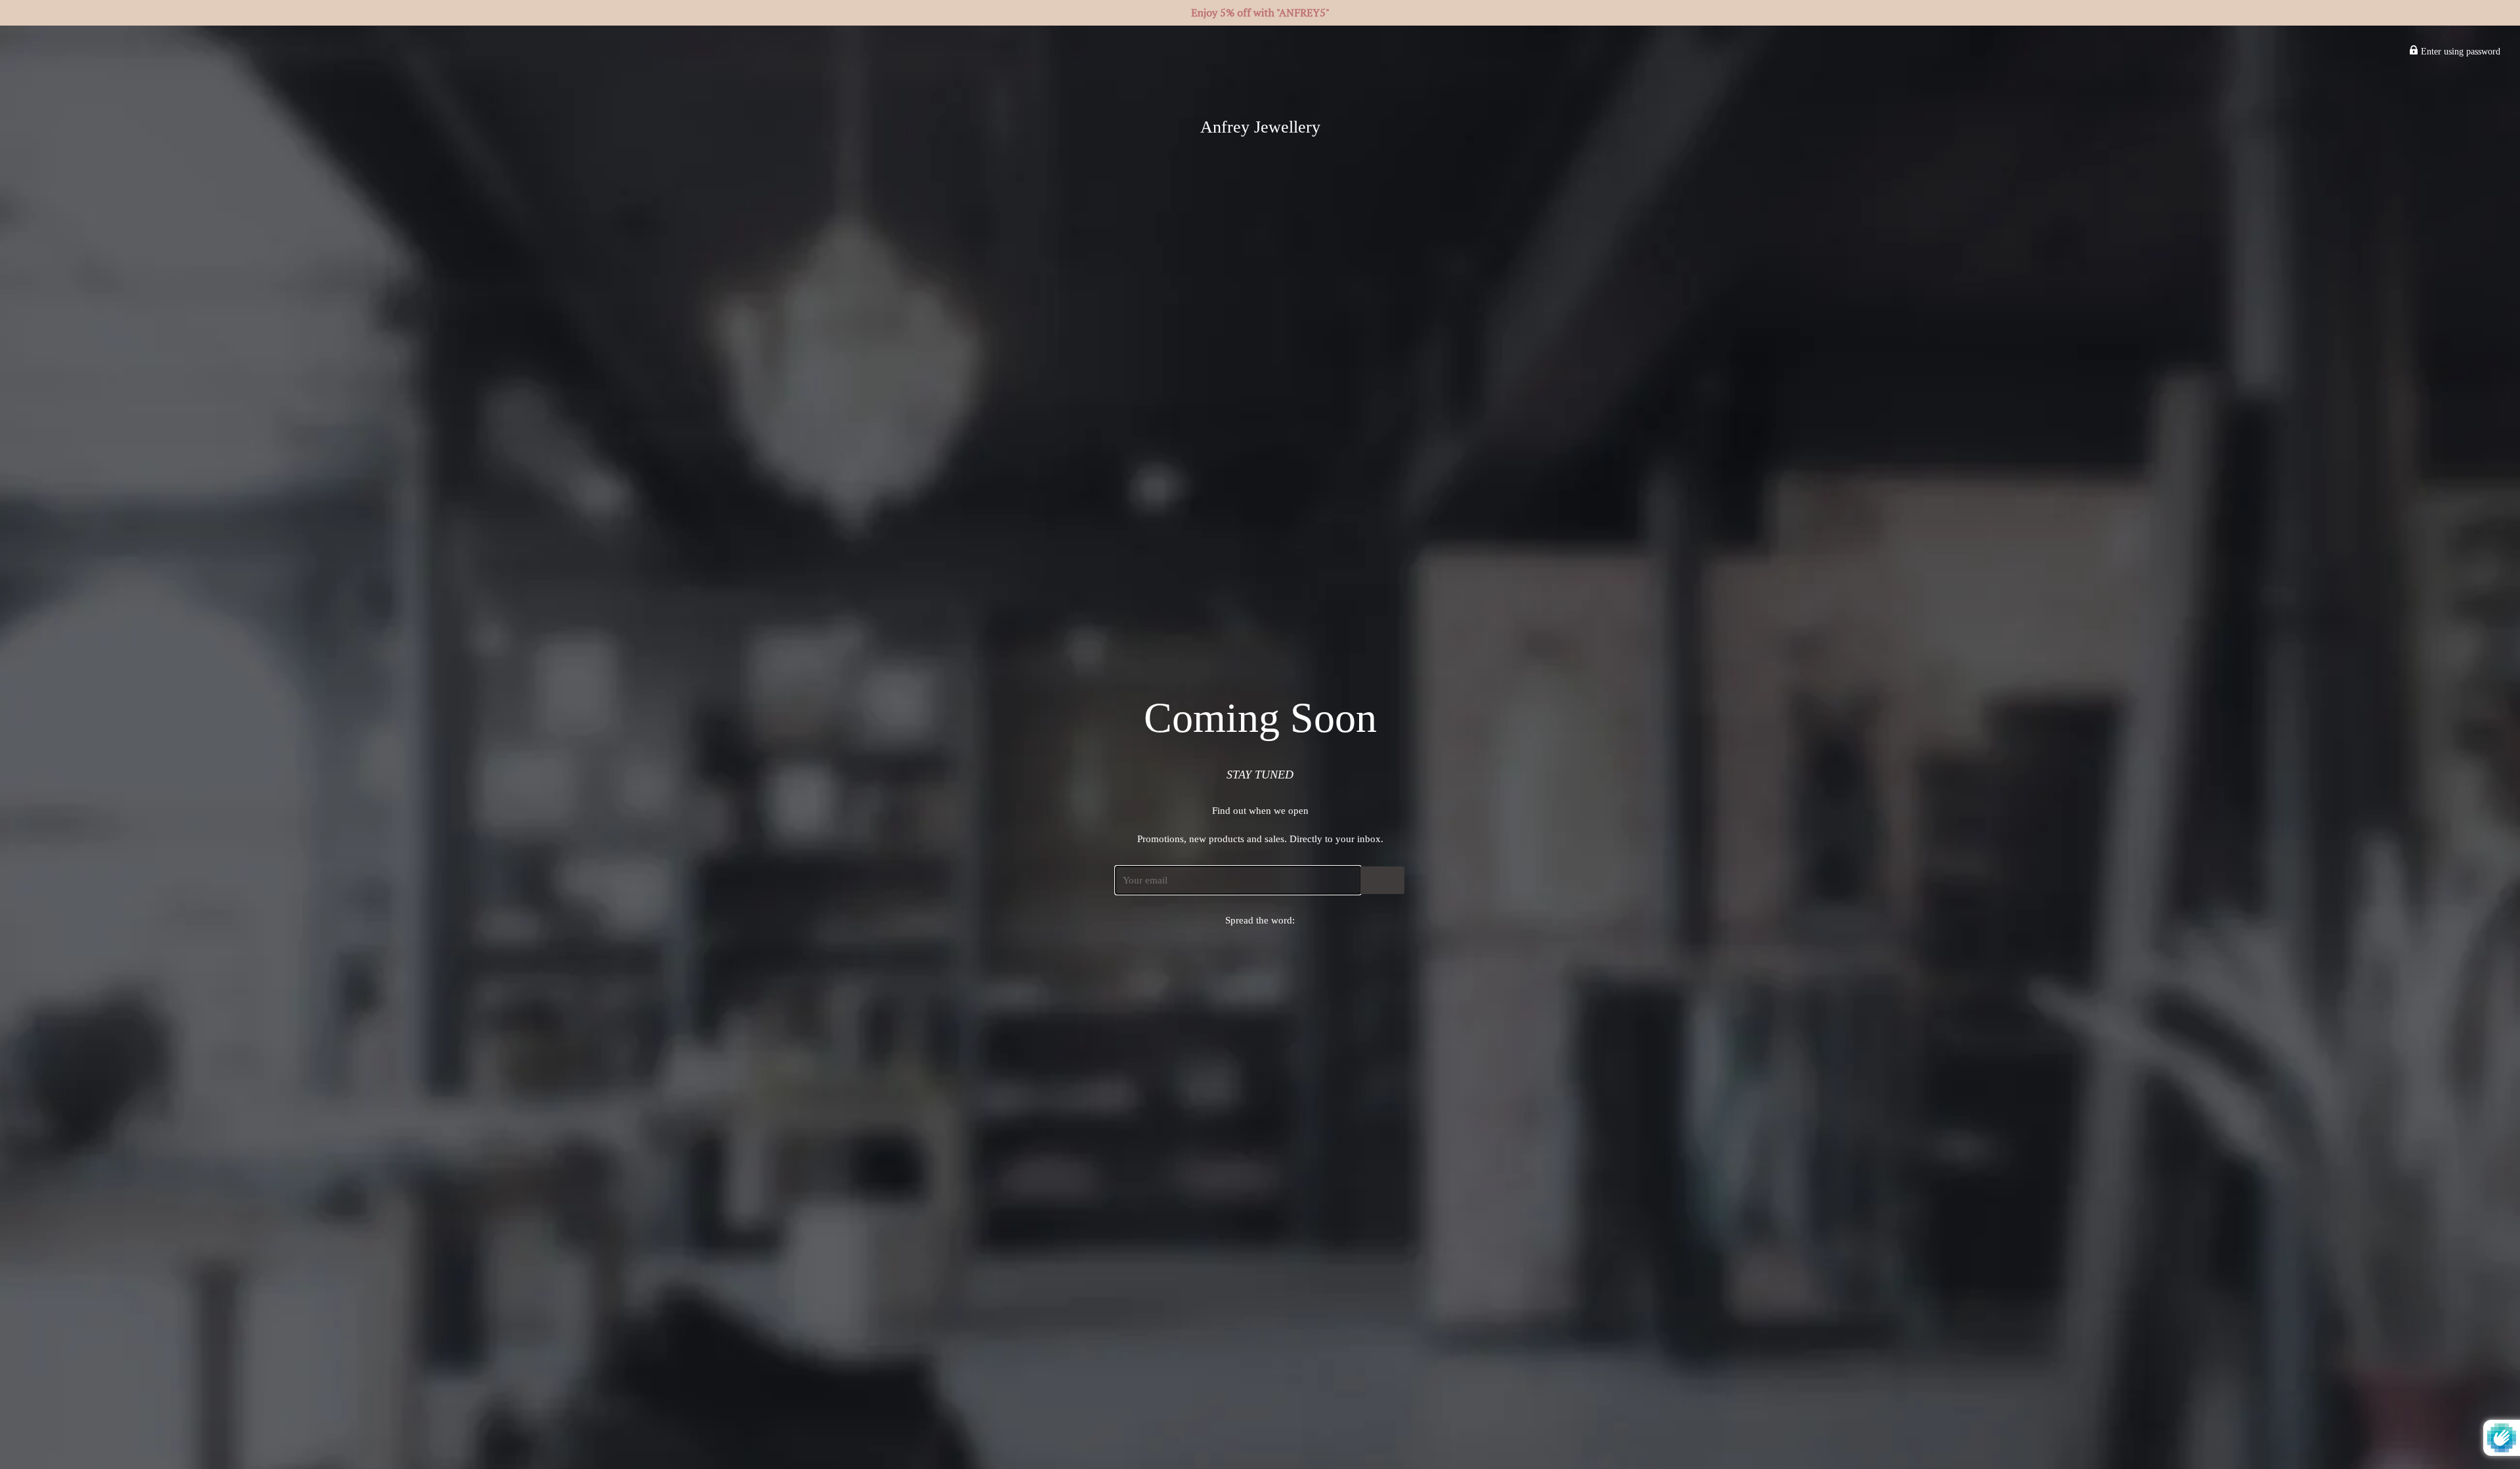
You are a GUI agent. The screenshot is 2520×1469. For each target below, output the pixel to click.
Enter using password (2459, 52)
